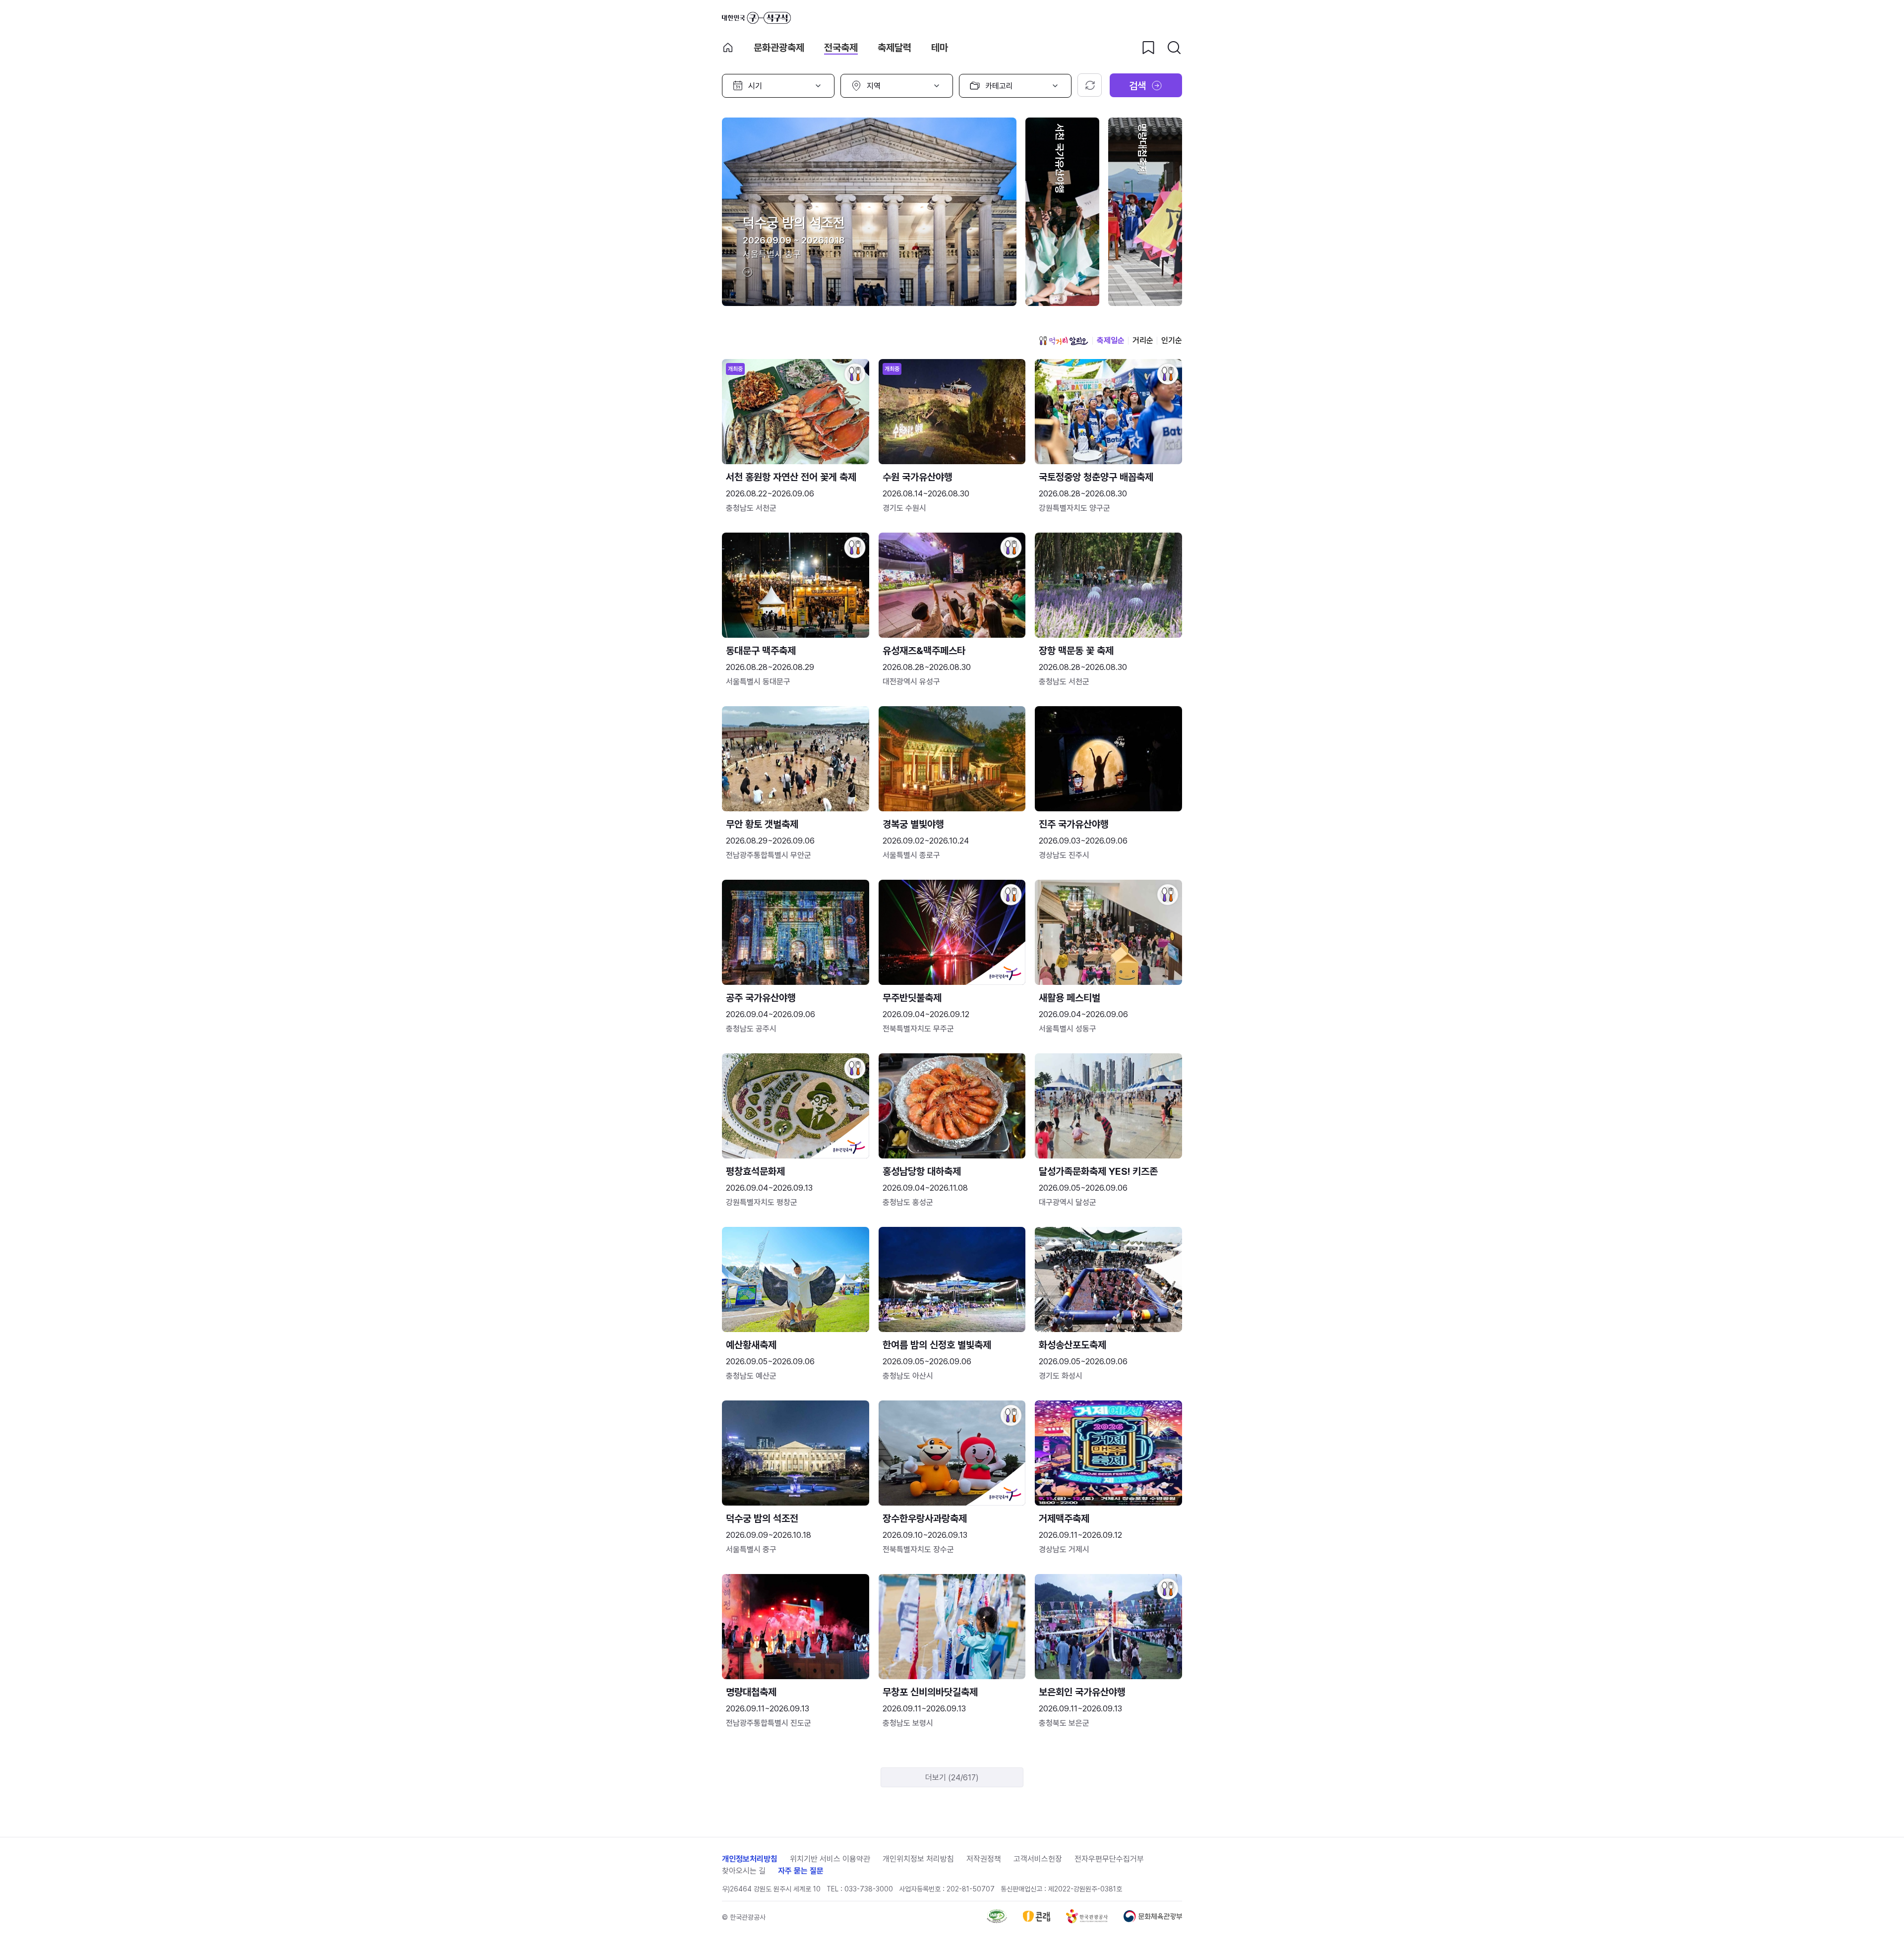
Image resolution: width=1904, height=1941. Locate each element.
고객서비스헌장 (1038, 1859)
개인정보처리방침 (750, 1859)
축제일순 (1111, 340)
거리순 (1143, 340)
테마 (940, 48)
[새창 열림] (997, 1920)
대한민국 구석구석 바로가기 (756, 18)
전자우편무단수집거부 (1109, 1859)
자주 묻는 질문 (801, 1871)
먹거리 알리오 (1064, 341)
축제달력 (894, 48)
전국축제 (841, 48)
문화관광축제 (779, 48)
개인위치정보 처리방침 (918, 1859)
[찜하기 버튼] (1148, 48)
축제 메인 (728, 48)
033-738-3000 (869, 1889)
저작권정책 (984, 1859)
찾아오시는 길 (744, 1871)
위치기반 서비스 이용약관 (830, 1859)
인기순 (1172, 340)
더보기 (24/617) (952, 1778)
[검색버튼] (1174, 48)
